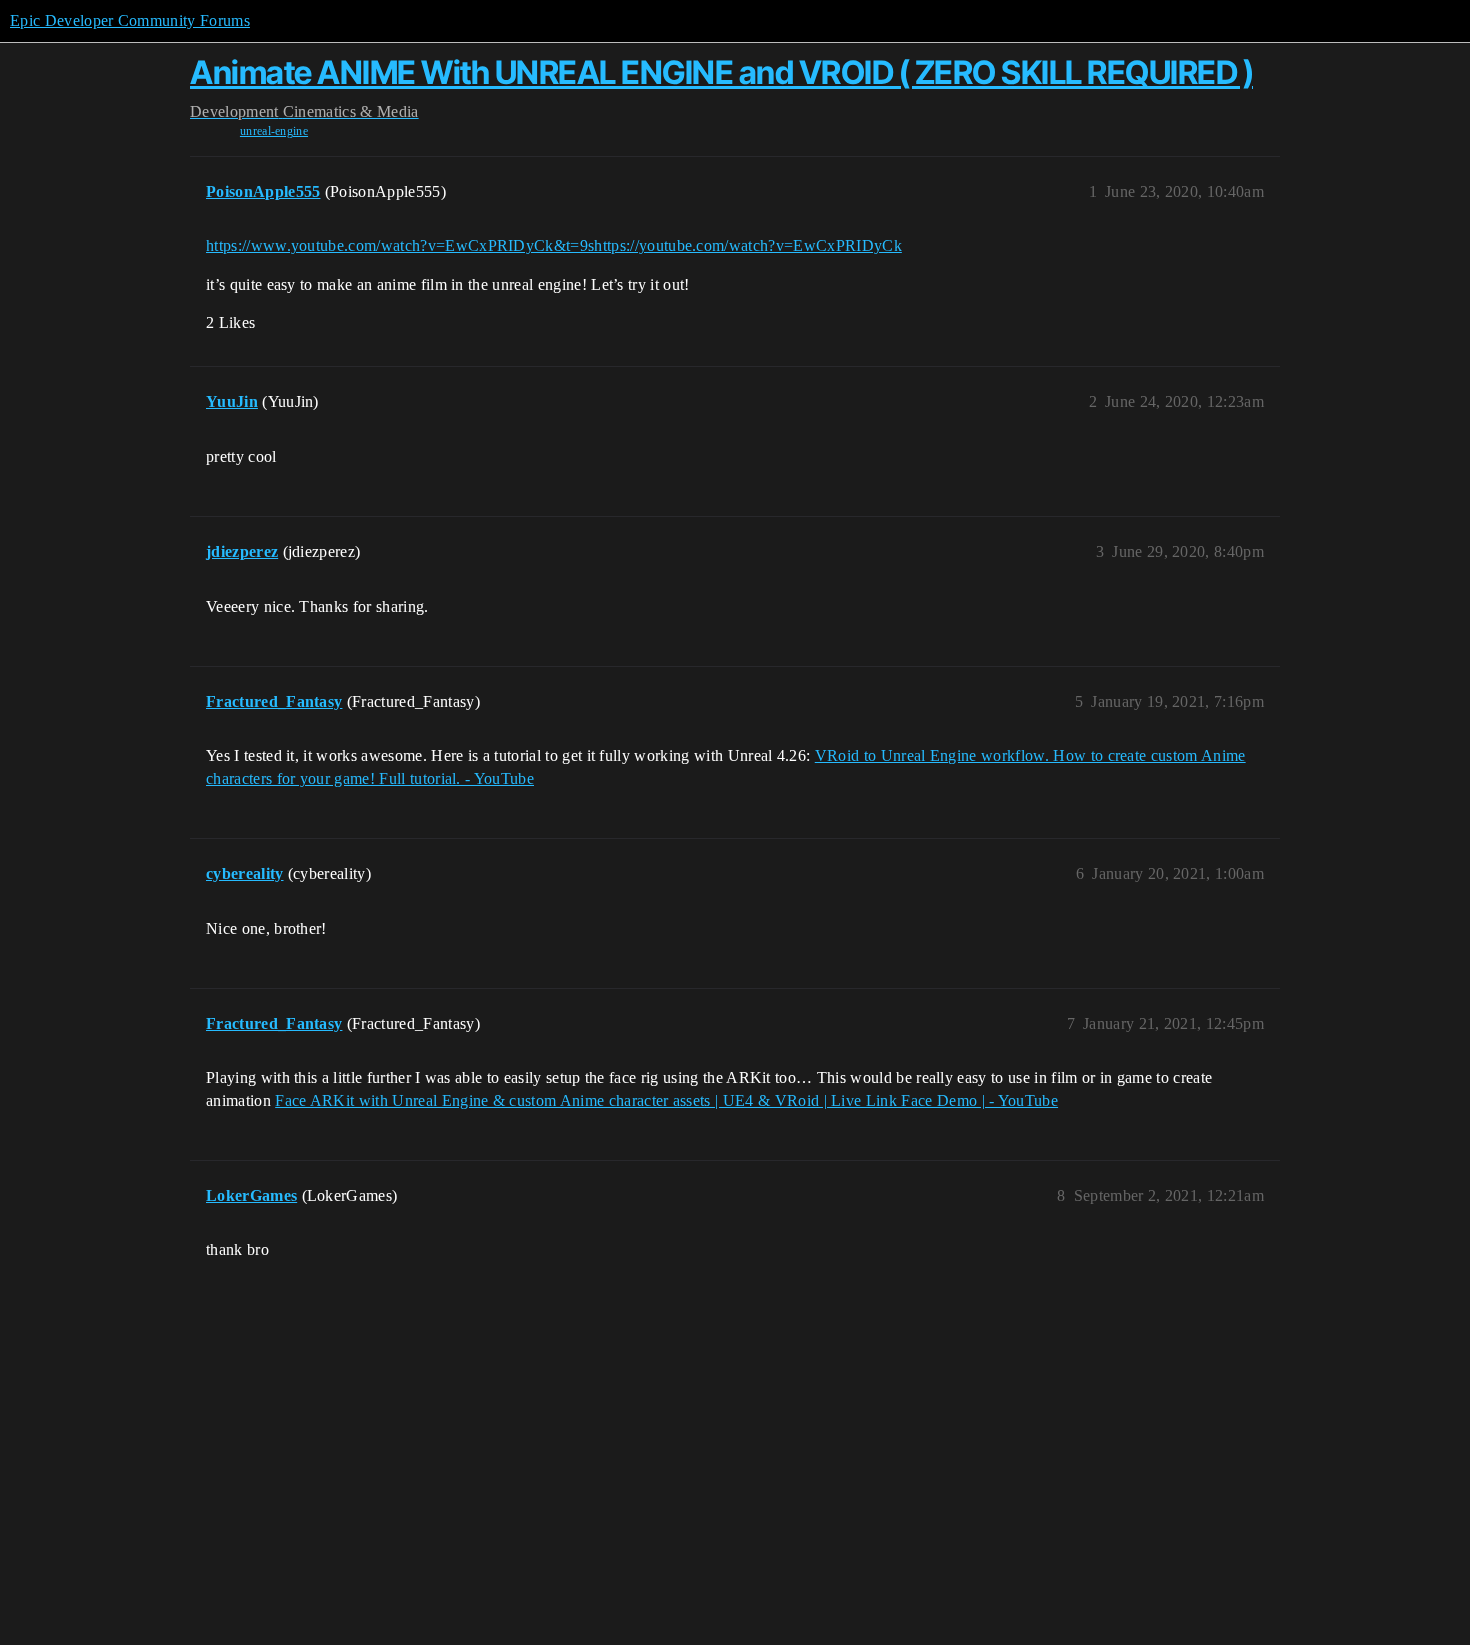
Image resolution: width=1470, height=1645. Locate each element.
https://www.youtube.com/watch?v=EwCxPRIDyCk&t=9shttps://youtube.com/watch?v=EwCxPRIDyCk (554, 245)
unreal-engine (274, 131)
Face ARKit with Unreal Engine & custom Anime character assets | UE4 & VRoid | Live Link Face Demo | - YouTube (666, 1100)
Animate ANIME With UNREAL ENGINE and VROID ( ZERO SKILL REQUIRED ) (721, 72)
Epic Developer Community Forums (130, 20)
